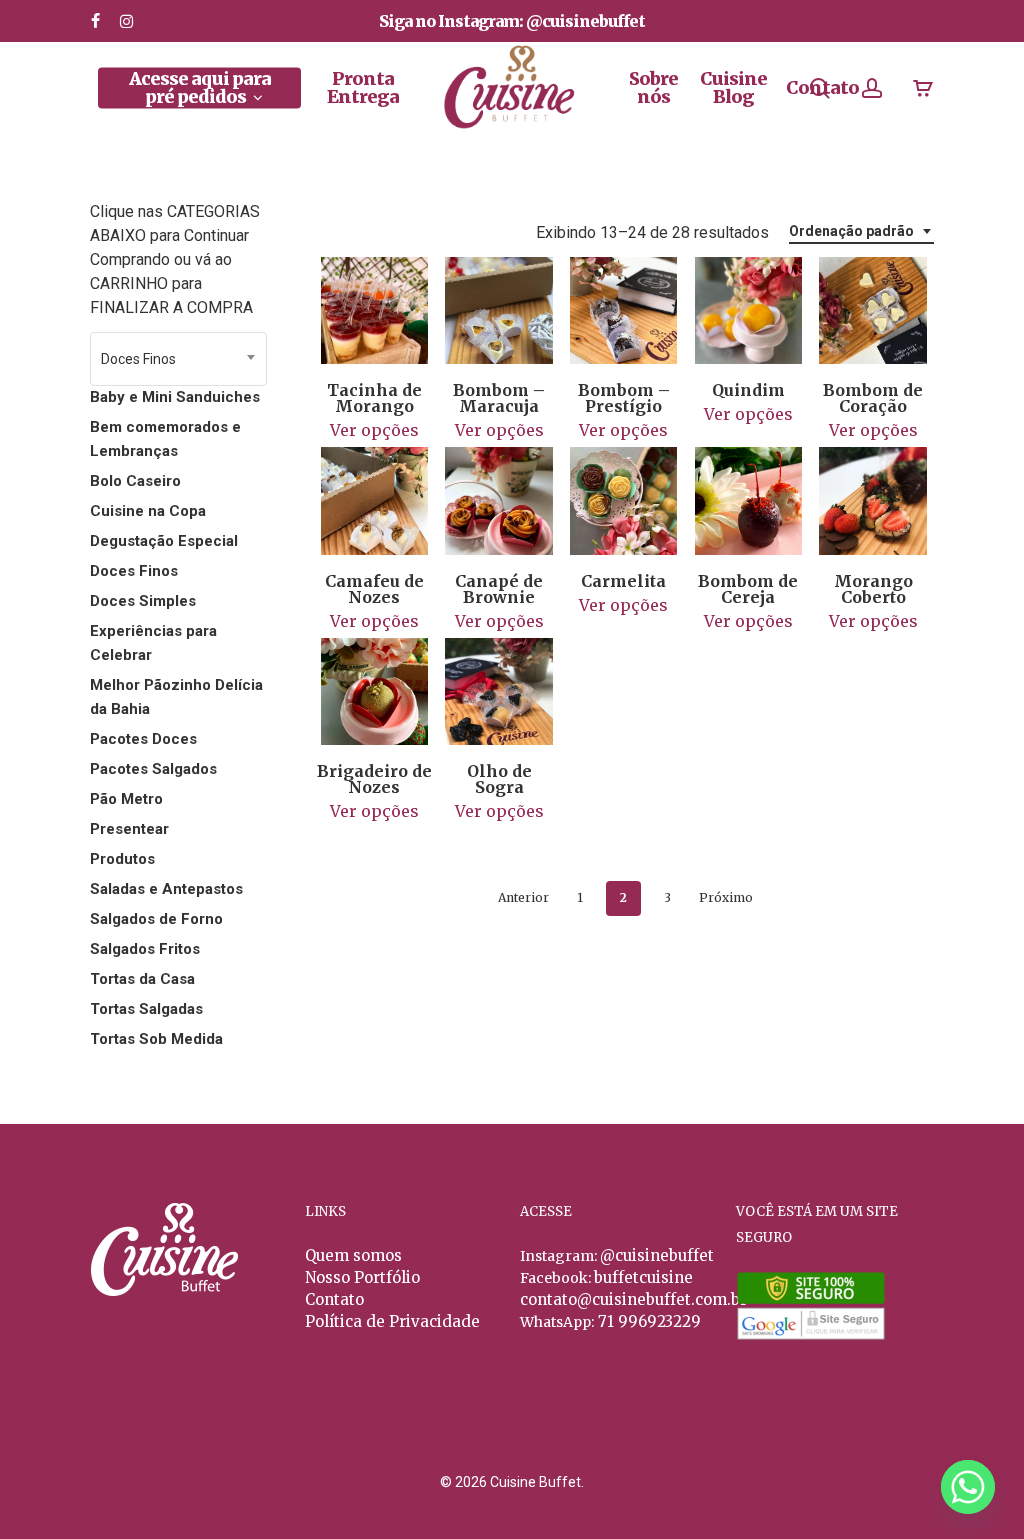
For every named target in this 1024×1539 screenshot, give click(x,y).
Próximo (726, 897)
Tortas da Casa (142, 979)
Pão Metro (126, 799)
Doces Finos (134, 571)
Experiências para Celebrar (153, 643)
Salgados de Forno (156, 919)
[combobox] (178, 359)
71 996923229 (647, 1321)
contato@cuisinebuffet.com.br (633, 1299)
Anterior (523, 897)
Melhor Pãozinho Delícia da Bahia (176, 697)
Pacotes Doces (143, 739)
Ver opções (374, 430)
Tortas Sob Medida (156, 1039)
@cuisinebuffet (657, 1255)
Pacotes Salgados (153, 769)
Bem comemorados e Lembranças (165, 439)
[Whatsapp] (968, 1487)
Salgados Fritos (145, 949)
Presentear (129, 829)
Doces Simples (143, 601)
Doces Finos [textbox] (138, 359)
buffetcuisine (643, 1277)
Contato (334, 1299)
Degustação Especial (164, 541)
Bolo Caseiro (135, 481)
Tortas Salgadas (146, 1009)
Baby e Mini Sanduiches (175, 397)
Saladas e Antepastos (166, 889)
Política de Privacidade (392, 1321)
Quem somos (353, 1255)
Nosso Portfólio (362, 1277)
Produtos (122, 859)
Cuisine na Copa (148, 511)
